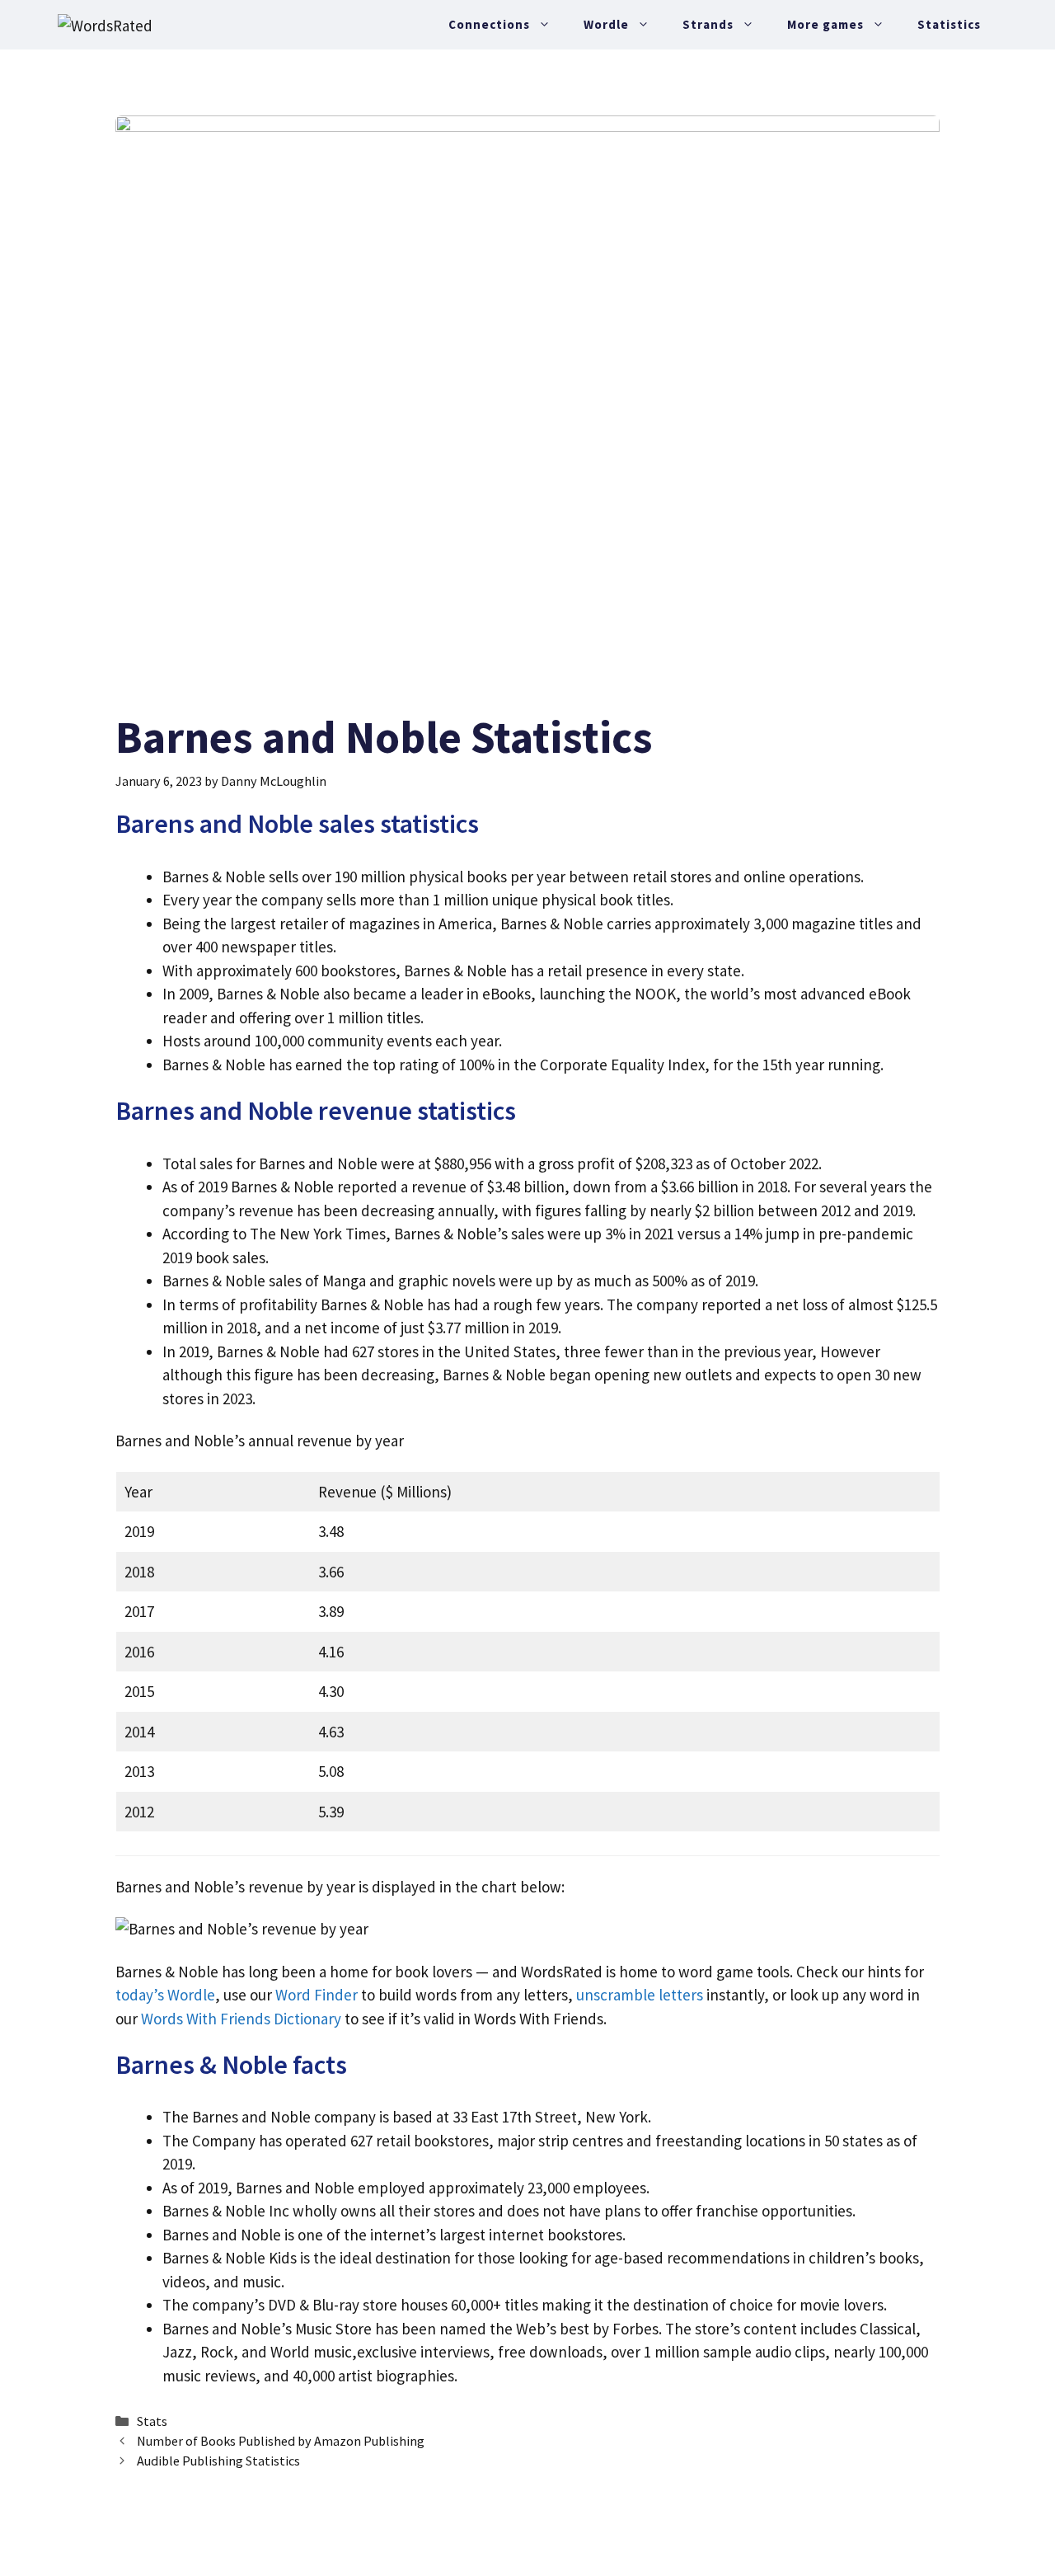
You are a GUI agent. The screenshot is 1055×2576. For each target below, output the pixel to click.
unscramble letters (640, 1995)
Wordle (606, 24)
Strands (708, 24)
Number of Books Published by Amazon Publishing (281, 2441)
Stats (152, 2421)
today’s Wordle (165, 1995)
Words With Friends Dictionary (241, 2019)
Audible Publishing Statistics (218, 2461)
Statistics (949, 24)
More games (825, 24)
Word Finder (316, 1995)
